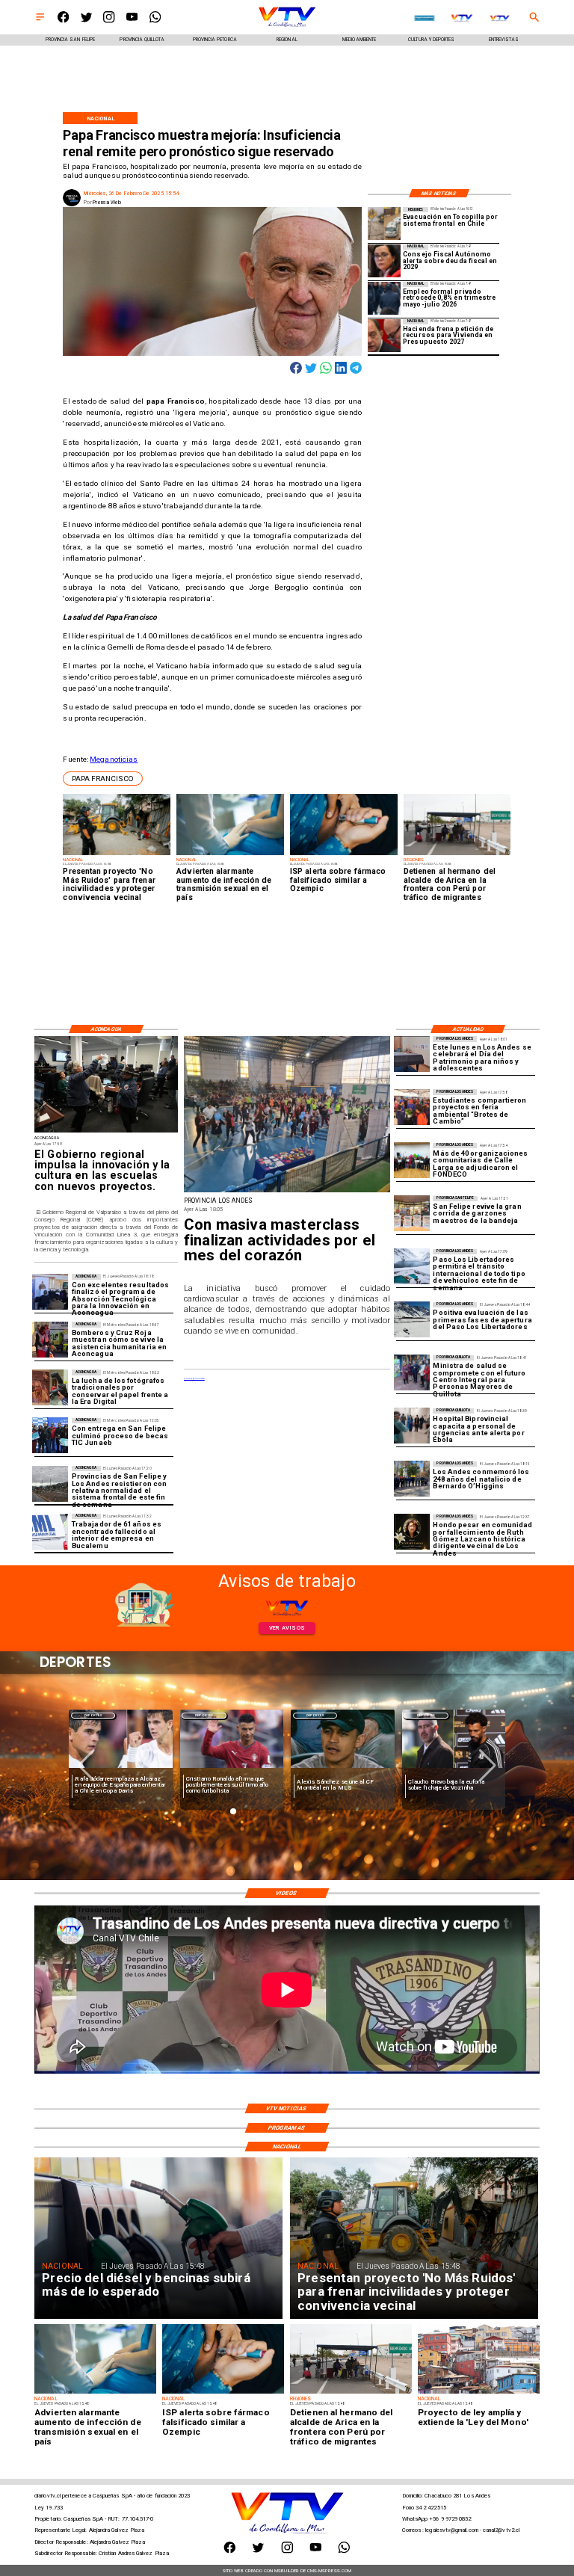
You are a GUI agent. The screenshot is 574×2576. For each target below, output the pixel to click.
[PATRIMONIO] (412, 1054)
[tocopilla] (384, 224)
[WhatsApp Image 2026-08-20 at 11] (412, 1532)
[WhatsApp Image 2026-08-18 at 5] (50, 1436)
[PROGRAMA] (50, 1292)
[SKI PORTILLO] (412, 1267)
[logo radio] (424, 18)
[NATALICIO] (412, 1479)
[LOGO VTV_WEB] (287, 27)
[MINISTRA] (412, 1373)
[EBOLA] (412, 1426)
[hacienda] (384, 336)
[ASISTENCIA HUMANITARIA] (50, 1340)
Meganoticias (114, 759)
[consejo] (384, 261)
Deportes (93, 1715)
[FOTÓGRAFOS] (50, 1387)
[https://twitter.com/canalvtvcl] (86, 21)
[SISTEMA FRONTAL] (50, 1484)
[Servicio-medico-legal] (50, 1532)
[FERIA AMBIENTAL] (412, 1107)
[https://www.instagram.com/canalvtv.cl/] (109, 21)
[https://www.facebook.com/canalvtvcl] (63, 21)
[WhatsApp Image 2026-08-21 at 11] (412, 1161)
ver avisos (287, 1628)
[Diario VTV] (40, 21)
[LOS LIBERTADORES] (412, 1320)
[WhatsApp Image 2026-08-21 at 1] (412, 1214)
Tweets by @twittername (194, 1379)
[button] (103, 779)
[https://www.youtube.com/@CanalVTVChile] (132, 21)
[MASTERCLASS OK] (287, 1192)
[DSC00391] (106, 1132)
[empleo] (384, 298)
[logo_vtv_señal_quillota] (500, 18)
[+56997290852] (155, 21)
